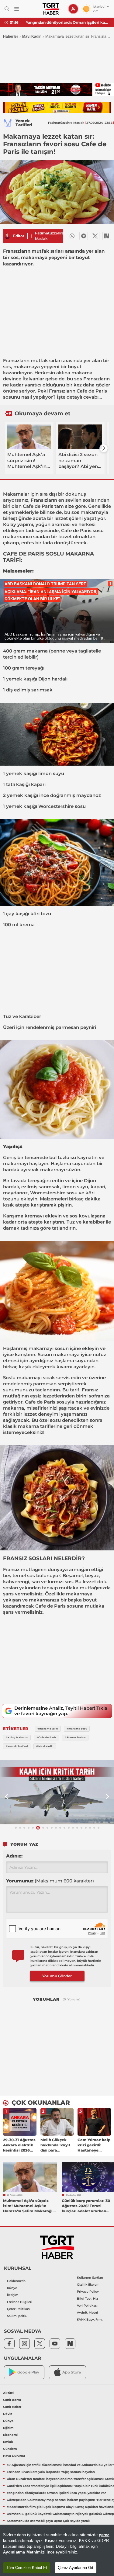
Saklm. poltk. (17, 2316)
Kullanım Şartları (90, 2278)
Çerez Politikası (19, 2309)
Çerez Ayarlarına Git (76, 2568)
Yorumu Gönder (57, 1976)
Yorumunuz (50, 1881)
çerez (104, 2535)
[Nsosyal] (107, 236)
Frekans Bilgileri (20, 2302)
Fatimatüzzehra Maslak (49, 236)
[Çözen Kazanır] (57, 107)
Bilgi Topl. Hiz (87, 2299)
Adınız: (14, 1856)
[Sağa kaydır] (104, 448)
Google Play (28, 2372)
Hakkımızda (16, 2281)
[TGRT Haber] (51, 9)
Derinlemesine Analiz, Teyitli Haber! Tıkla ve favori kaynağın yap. (61, 1711)
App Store (72, 2372)
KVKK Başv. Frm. (90, 2320)
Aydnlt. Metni (87, 2313)
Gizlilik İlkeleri (88, 2285)
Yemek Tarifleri (24, 123)
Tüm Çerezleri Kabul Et (27, 2568)
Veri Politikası (87, 2306)
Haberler (11, 36)
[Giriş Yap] (73, 9)
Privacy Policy (88, 2292)
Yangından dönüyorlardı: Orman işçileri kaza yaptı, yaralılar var (68, 22)
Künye (12, 2288)
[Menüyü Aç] (17, 9)
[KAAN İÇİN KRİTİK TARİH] (57, 1792)
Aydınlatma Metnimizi (24, 2552)
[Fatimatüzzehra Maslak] (7, 236)
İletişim (13, 2295)
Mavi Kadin (32, 36)
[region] (57, 2550)
